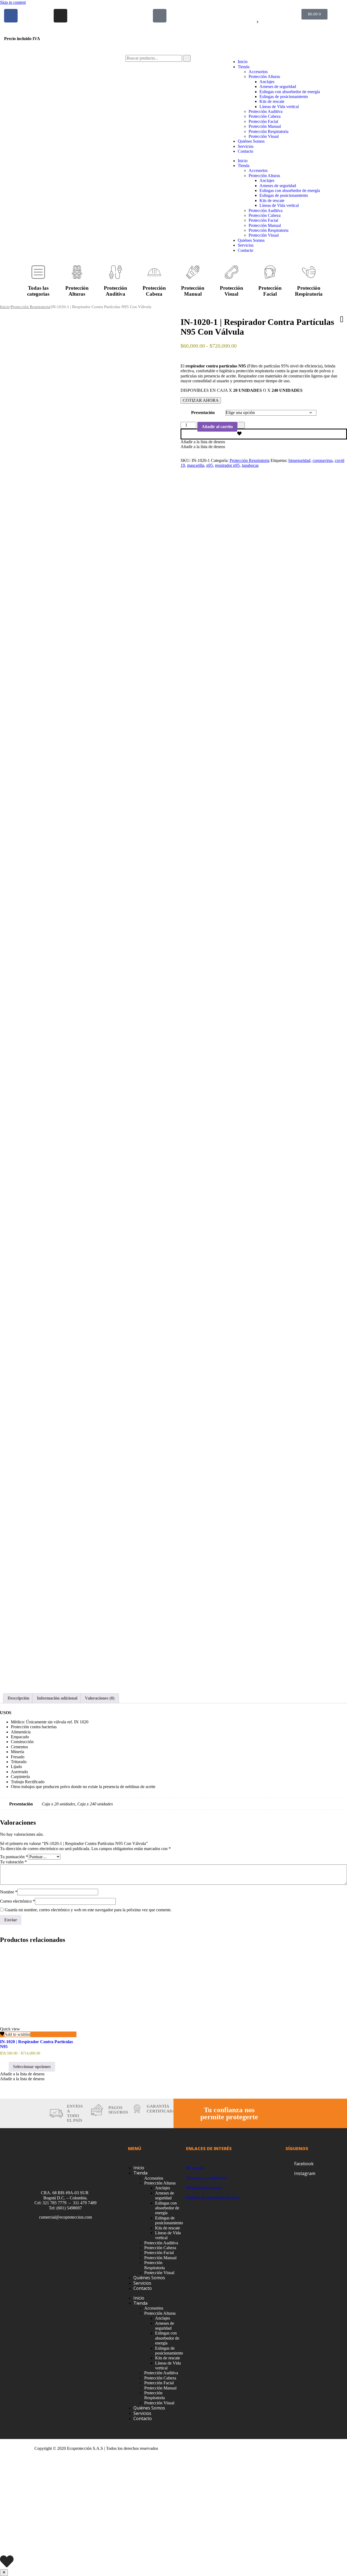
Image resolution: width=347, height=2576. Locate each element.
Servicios (246, 146)
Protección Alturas (264, 76)
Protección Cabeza (265, 116)
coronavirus (323, 460)
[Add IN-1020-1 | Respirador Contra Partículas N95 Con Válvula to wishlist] (264, 434)
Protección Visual (264, 136)
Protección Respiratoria (269, 131)
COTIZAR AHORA (201, 400)
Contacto (245, 151)
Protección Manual (265, 126)
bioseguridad (299, 460)
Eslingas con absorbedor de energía (290, 92)
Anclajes (267, 82)
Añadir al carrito (217, 427)
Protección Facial (263, 121)
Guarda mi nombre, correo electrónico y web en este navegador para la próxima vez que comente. (88, 1910)
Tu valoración (13, 1862)
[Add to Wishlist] (241, 425)
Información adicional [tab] (57, 1698)
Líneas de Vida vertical (279, 107)
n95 (210, 465)
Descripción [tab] (18, 1698)
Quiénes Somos (251, 141)
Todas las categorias (38, 291)
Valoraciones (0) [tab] (100, 1698)
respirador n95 (227, 465)
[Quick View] (6, 2067)
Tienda (244, 67)
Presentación (203, 413)
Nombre (9, 1892)
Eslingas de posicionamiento (284, 97)
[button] (203, 442)
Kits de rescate (272, 101)
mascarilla (196, 465)
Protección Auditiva (266, 111)
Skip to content (13, 2)
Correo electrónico (17, 1901)
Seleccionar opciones (32, 2067)
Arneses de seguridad (278, 87)
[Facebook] (11, 16)
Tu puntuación (14, 1857)
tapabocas (250, 465)
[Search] (187, 58)
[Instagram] (60, 16)
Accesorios (258, 72)
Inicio (243, 62)
